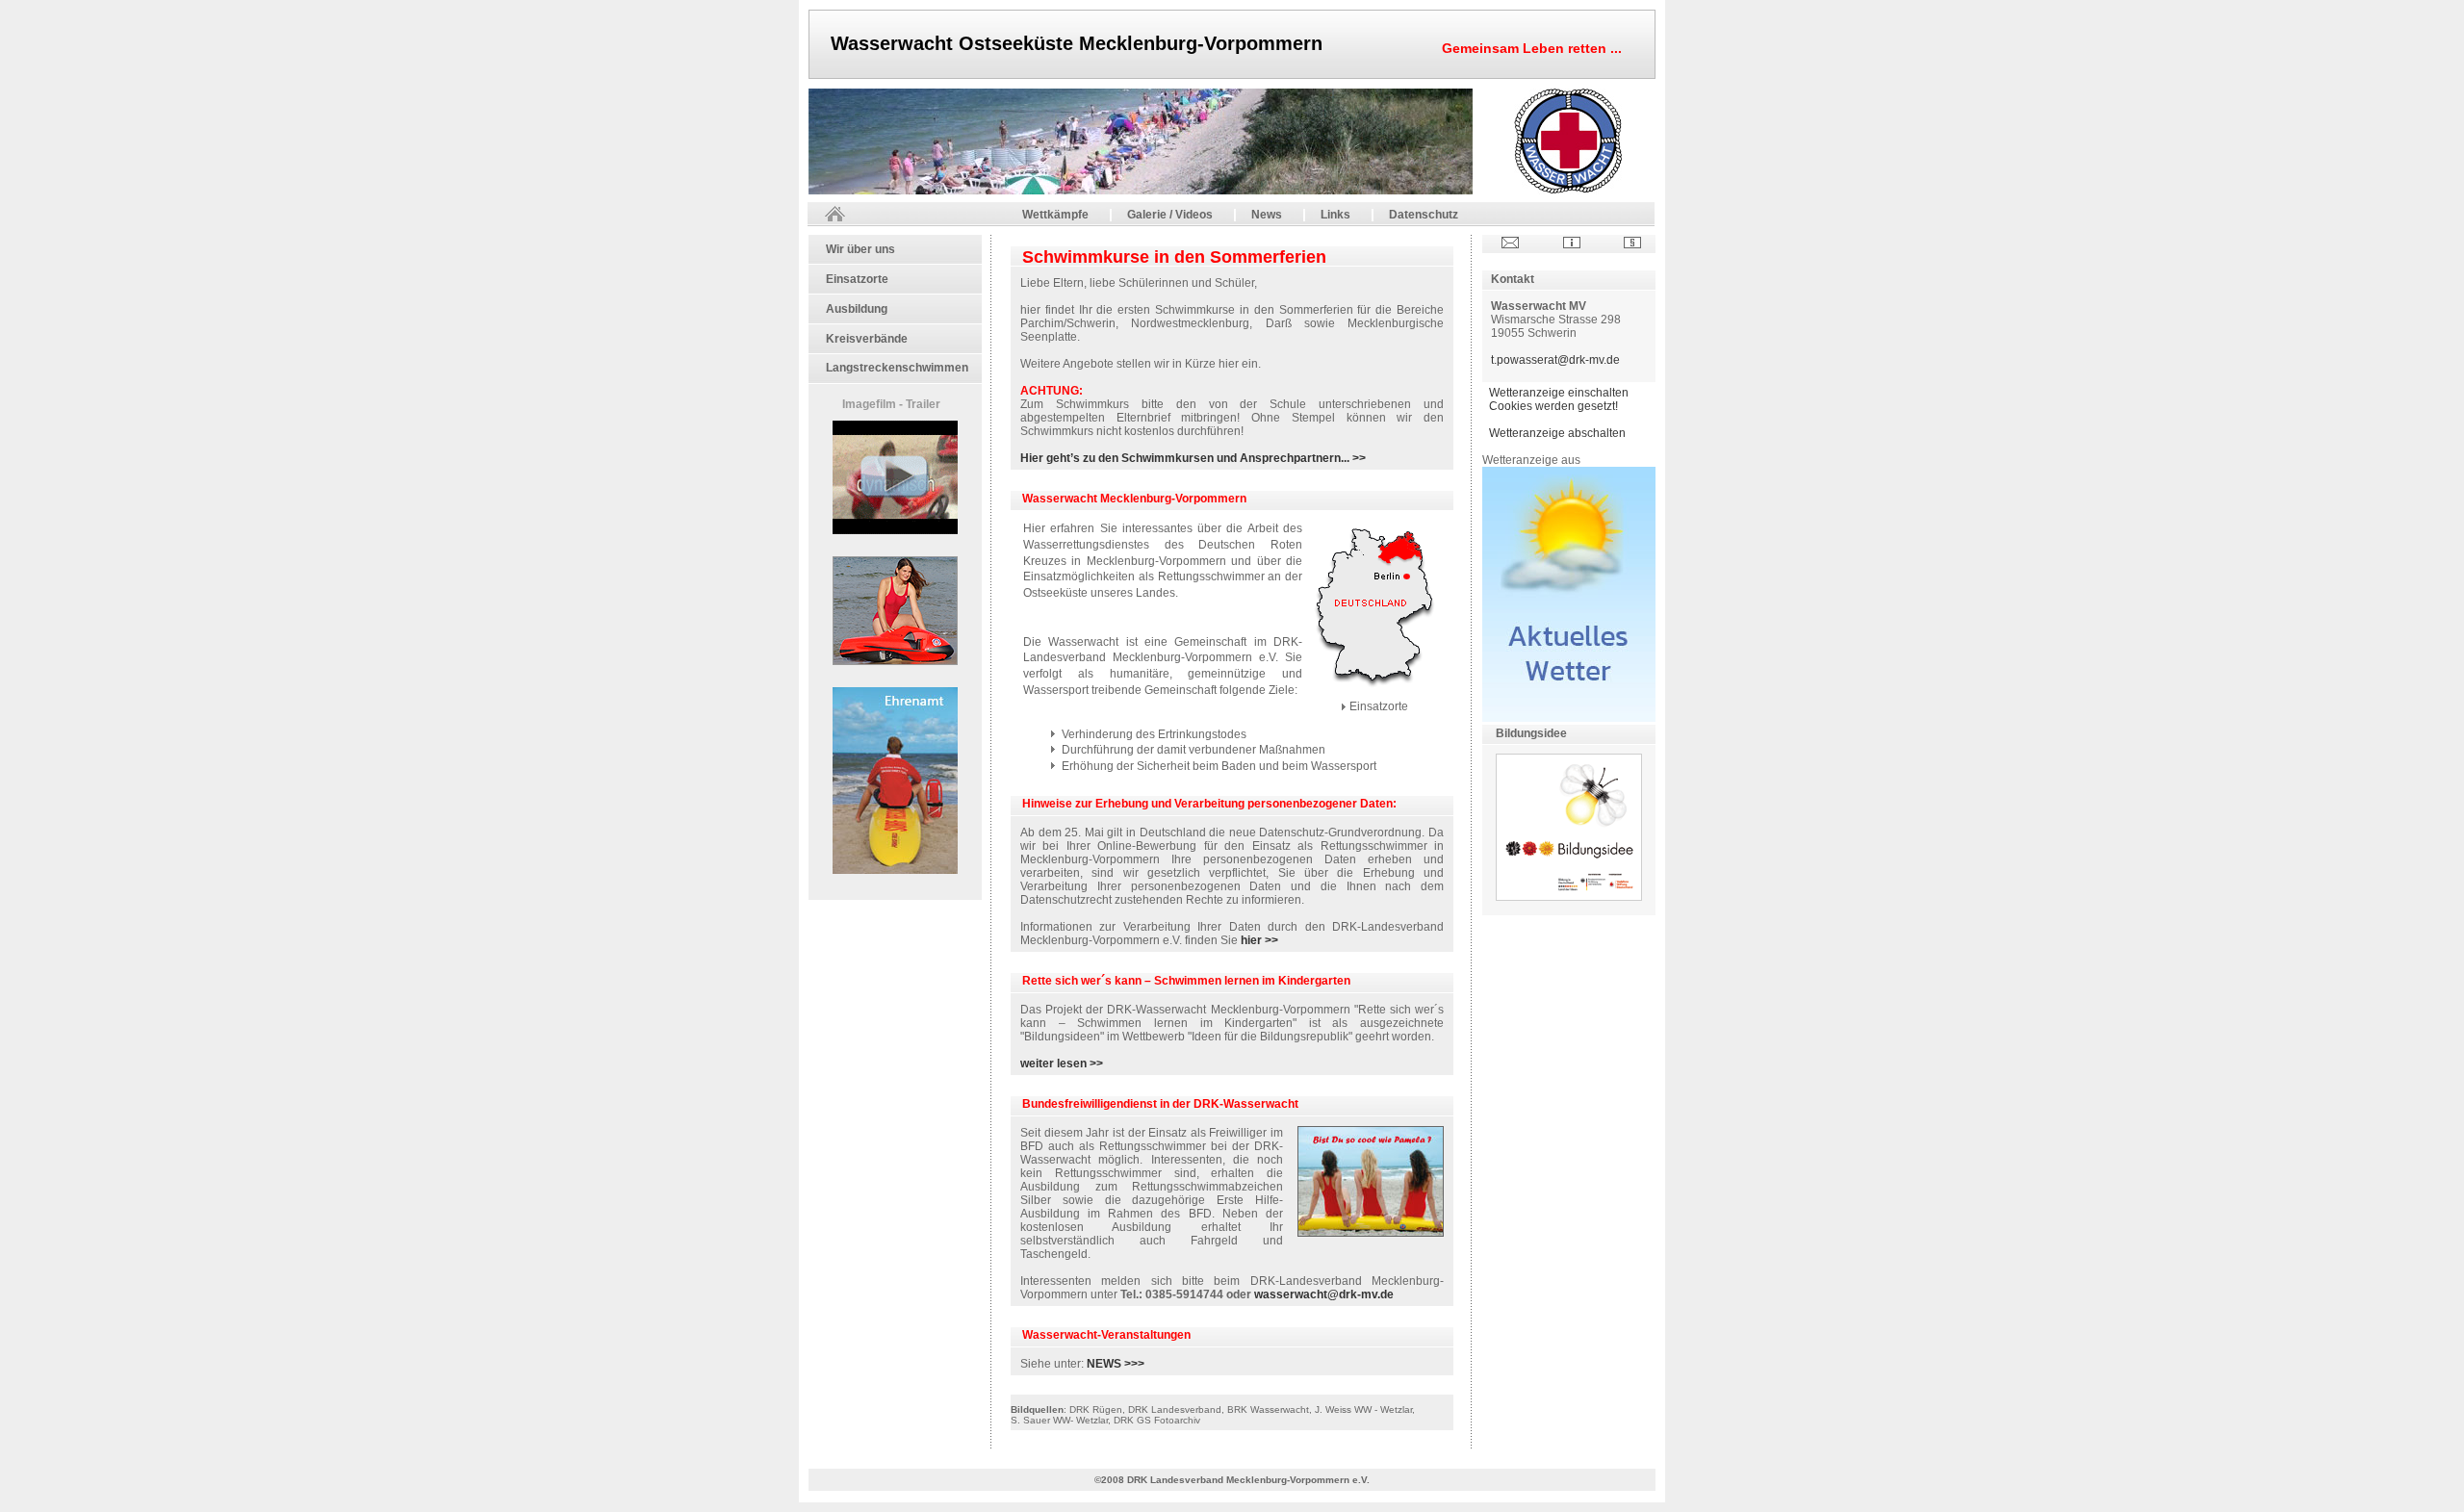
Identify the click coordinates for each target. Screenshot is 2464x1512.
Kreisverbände (867, 339)
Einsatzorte (857, 279)
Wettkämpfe (1055, 215)
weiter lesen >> (1062, 1064)
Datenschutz (1424, 215)
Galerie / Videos (1170, 215)
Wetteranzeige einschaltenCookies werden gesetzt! (1559, 399)
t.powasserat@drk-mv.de (1555, 360)
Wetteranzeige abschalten (1557, 433)
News (1267, 215)
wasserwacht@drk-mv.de (1322, 1294)
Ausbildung (857, 309)
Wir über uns (860, 249)
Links (1335, 215)
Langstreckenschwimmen (897, 368)
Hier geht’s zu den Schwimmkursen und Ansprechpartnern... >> (1193, 458)
